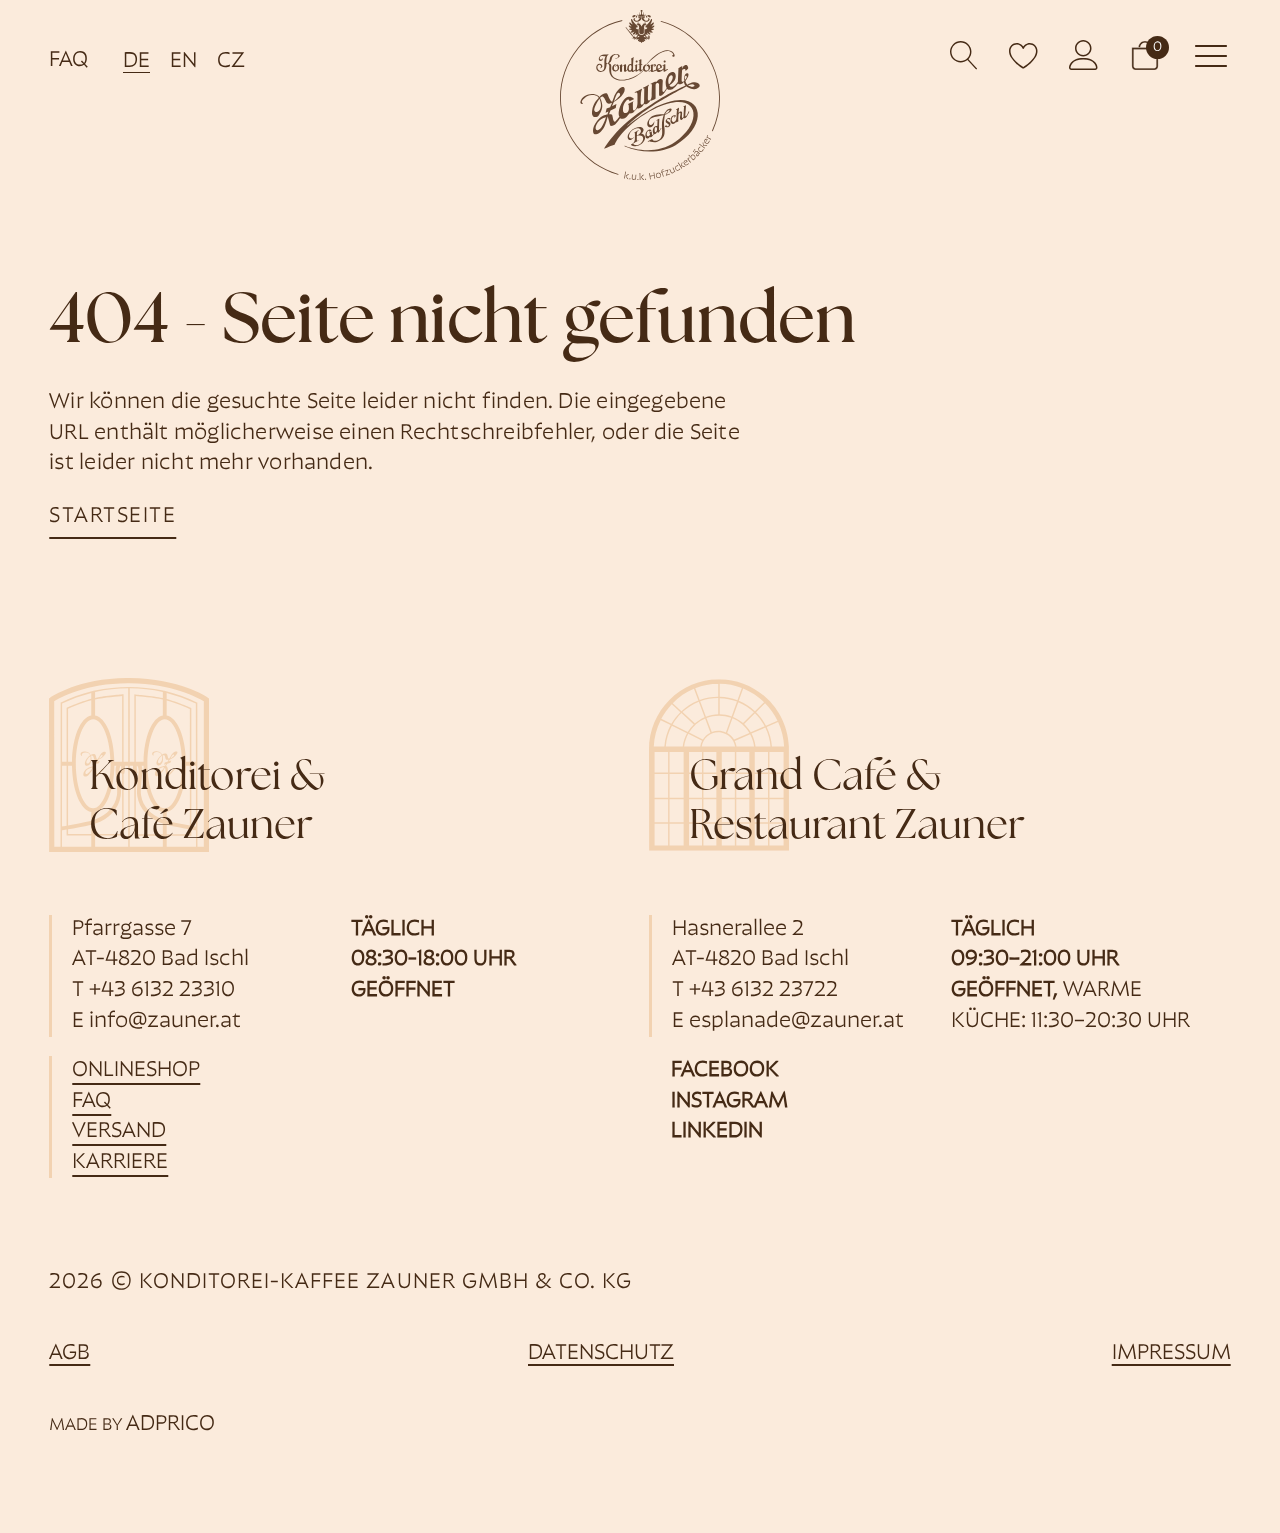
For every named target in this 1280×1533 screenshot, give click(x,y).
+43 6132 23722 (763, 990)
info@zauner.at (165, 1021)
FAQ (68, 60)
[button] (1145, 55)
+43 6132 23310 (162, 990)
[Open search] (964, 55)
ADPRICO (170, 1424)
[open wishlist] (1024, 55)
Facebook (725, 1070)
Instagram (729, 1101)
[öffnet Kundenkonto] (1084, 55)
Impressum (1171, 1353)
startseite (112, 516)
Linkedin (717, 1131)
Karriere (120, 1162)
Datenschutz (601, 1353)
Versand (119, 1131)
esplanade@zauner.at (796, 1021)
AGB (69, 1353)
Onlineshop (136, 1070)
